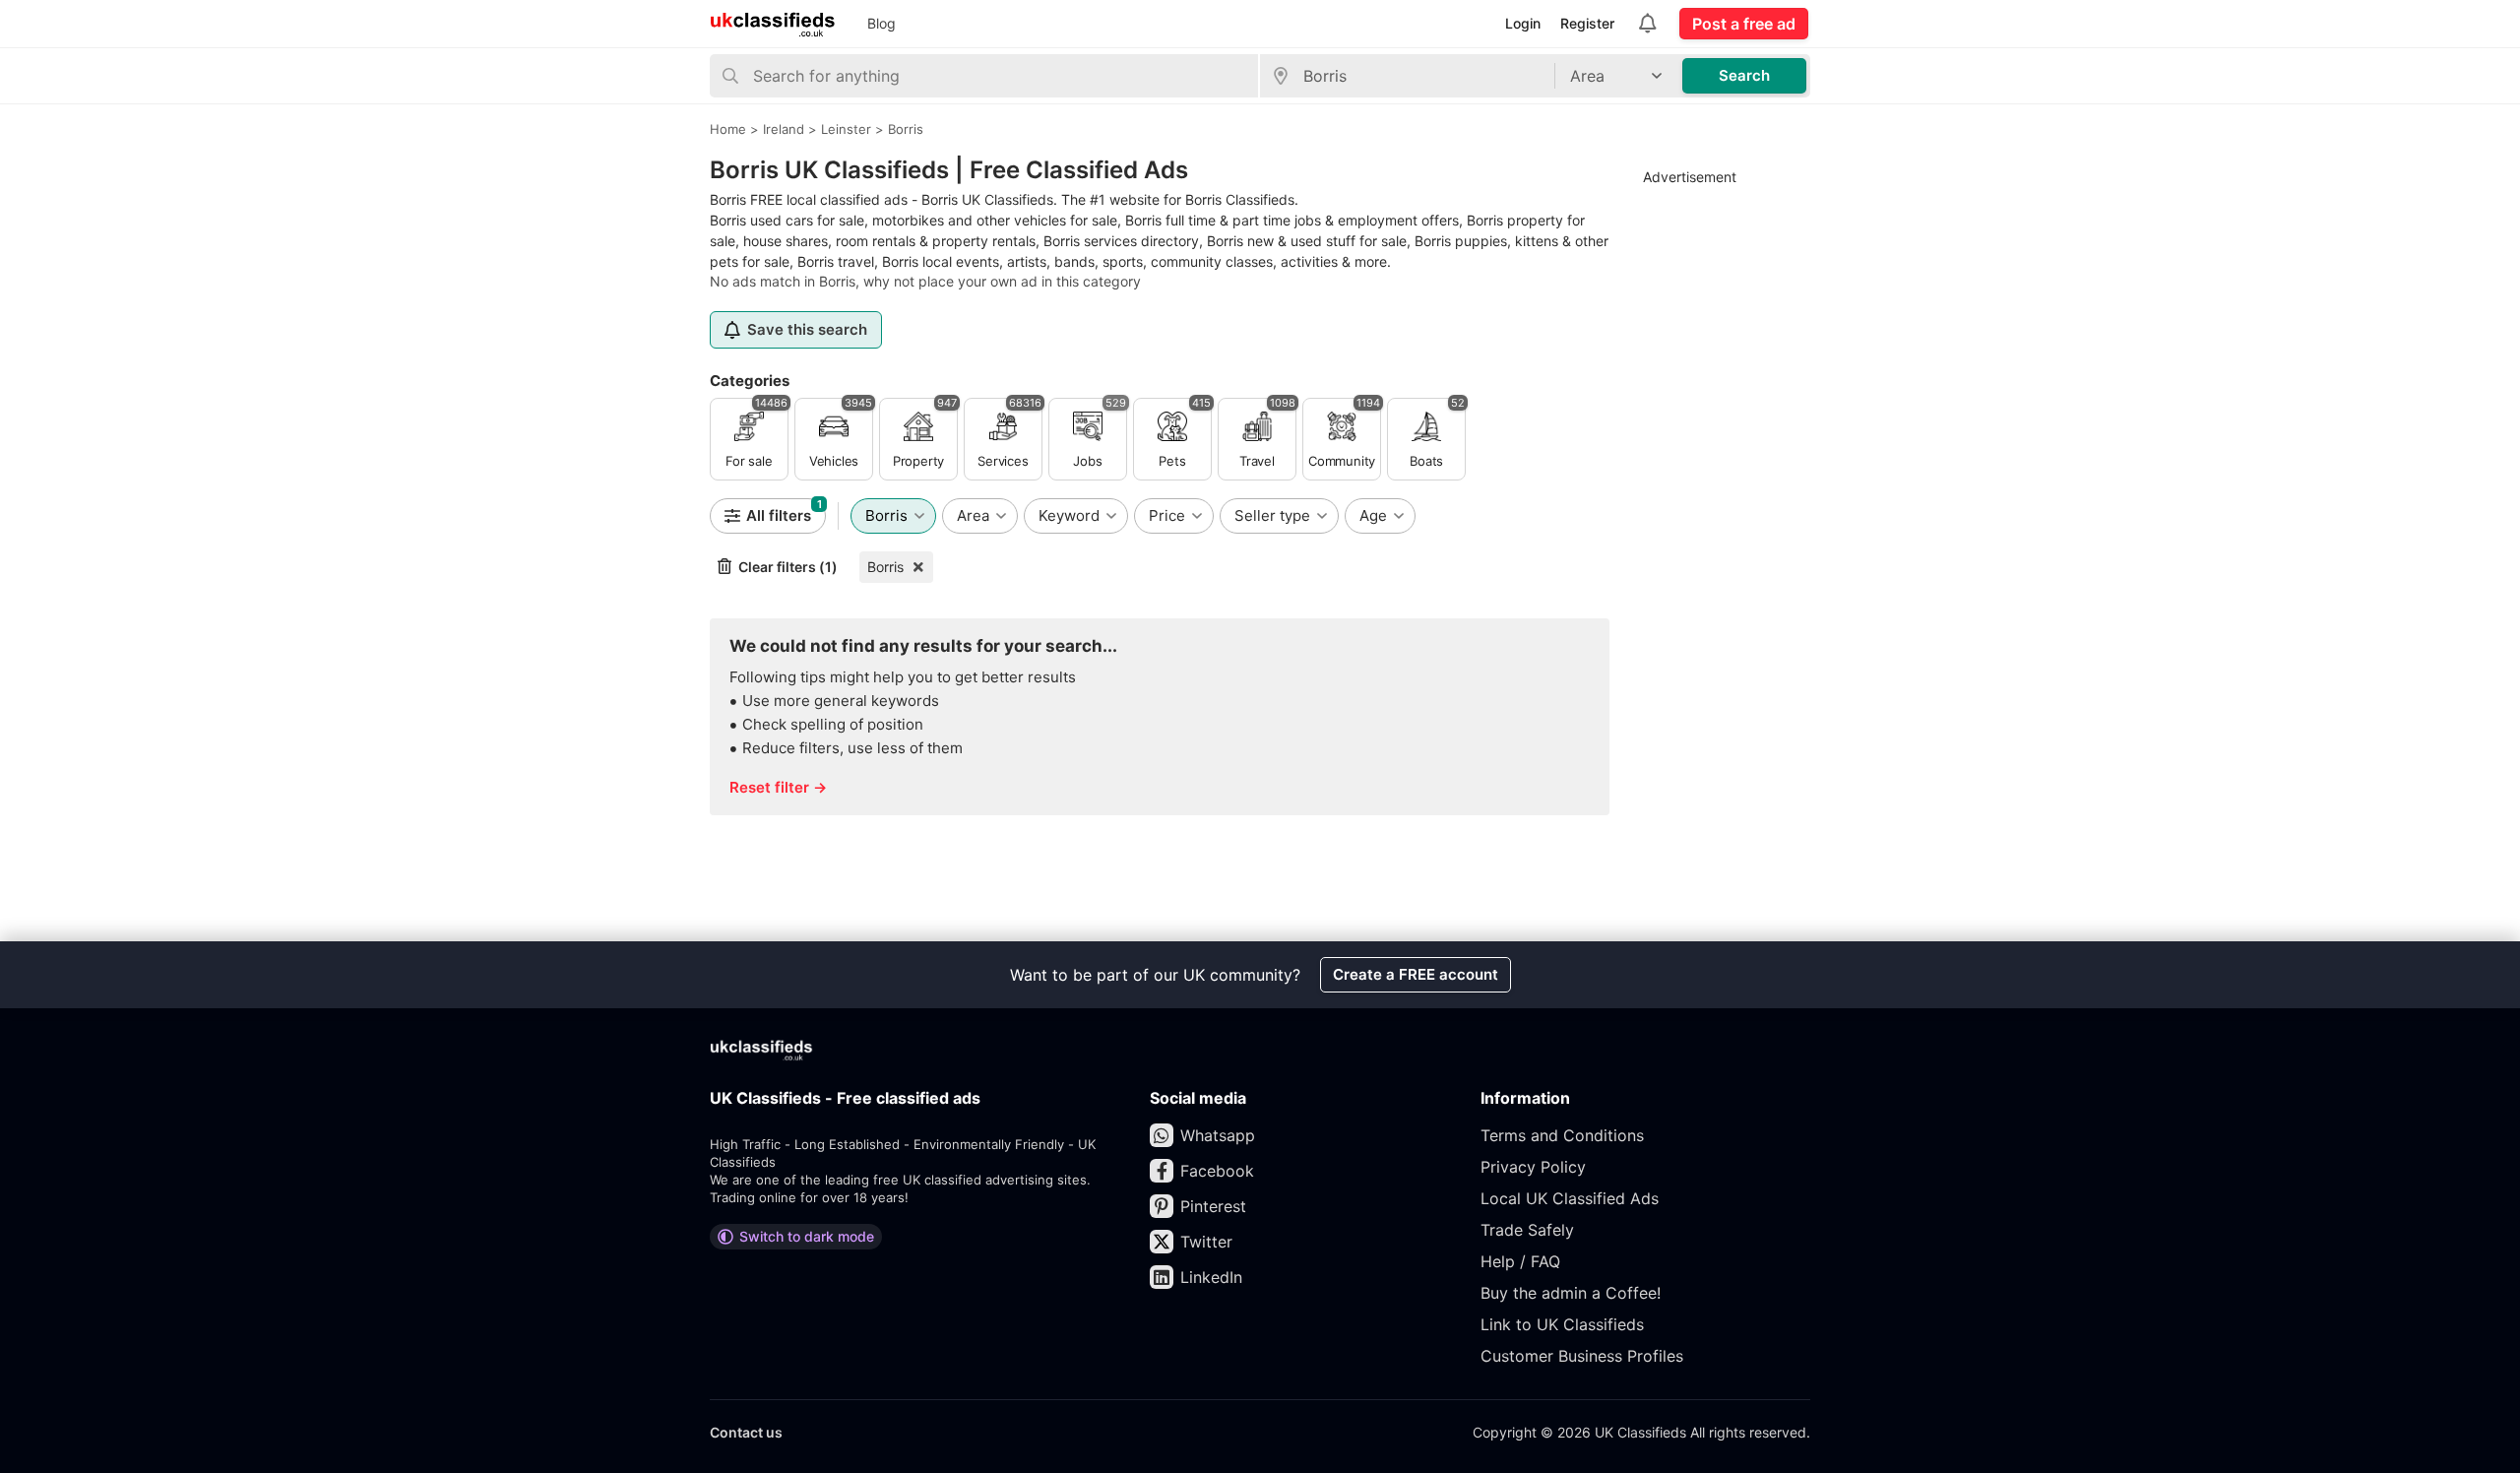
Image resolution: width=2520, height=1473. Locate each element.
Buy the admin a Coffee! (1571, 1293)
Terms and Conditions (1562, 1135)
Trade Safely (1527, 1230)
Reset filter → (778, 787)
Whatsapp (1218, 1135)
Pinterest (1213, 1206)
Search (1744, 75)
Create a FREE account (1416, 974)
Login (1523, 23)
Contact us (746, 1432)
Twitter (1206, 1242)
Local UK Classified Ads (1570, 1198)
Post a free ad (1744, 24)
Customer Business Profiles (1582, 1356)
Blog (882, 23)
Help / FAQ (1520, 1261)
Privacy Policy (1533, 1167)
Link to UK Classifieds (1562, 1324)
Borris (885, 567)
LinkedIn (1211, 1277)
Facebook (1217, 1171)
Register (1587, 23)
